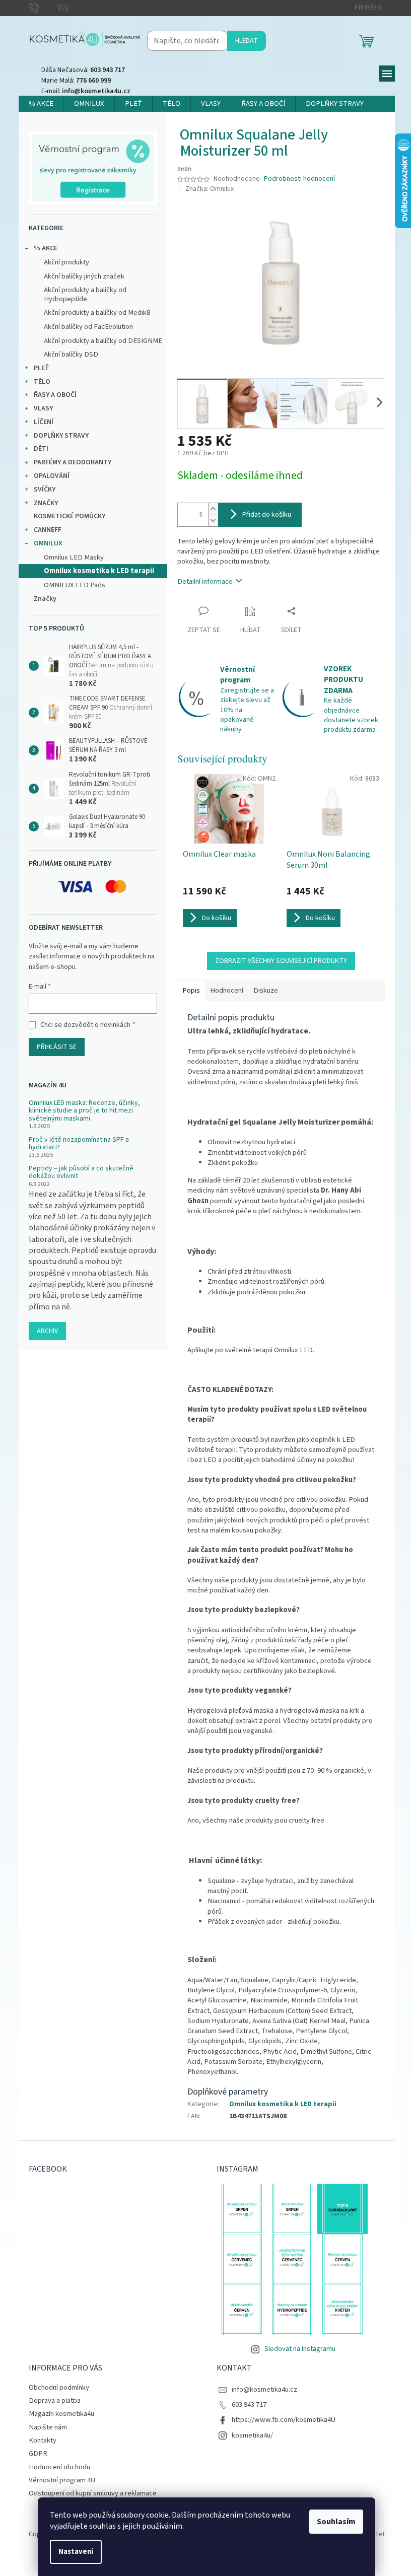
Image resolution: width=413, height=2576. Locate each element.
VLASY (43, 408)
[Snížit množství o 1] (213, 520)
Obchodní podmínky (59, 2387)
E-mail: (86, 91)
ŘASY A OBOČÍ (55, 395)
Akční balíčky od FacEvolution (88, 327)
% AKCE (46, 248)
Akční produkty (66, 262)
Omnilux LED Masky (74, 557)
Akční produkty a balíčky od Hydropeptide (85, 294)
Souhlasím (336, 2522)
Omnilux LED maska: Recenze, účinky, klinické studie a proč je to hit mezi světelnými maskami (84, 1111)
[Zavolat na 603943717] (44, 8)
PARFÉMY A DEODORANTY (73, 462)
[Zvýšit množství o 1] (213, 509)
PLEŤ (42, 368)
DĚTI (41, 449)
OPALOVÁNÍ (52, 476)
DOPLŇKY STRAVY (61, 436)
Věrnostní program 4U (62, 2480)
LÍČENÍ (44, 422)
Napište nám (48, 2427)
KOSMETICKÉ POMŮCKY (70, 516)
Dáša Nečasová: (83, 70)
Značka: (210, 189)
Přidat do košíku (267, 515)
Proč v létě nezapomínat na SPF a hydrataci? (79, 1144)
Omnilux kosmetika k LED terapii (99, 571)
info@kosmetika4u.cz (264, 2389)
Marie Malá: (76, 81)
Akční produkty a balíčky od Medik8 (97, 312)
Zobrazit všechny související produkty (281, 961)
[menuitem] (41, 104)
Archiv (47, 1331)
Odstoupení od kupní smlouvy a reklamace (93, 2493)
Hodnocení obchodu (59, 2467)
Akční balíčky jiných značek (84, 276)
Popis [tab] (191, 990)
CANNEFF (48, 530)
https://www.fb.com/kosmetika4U (284, 2420)
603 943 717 (249, 2405)
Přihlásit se (57, 1047)
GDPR (38, 2453)
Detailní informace (205, 581)
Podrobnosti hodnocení (299, 179)
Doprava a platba (55, 2400)
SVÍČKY (45, 490)
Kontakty (43, 2440)
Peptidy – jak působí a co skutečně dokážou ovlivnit (81, 1173)
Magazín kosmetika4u (61, 2414)
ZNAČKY (46, 503)
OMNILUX (48, 543)
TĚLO (42, 382)
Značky (45, 599)
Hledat (247, 41)
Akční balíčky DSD (71, 354)
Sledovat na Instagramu (300, 2349)
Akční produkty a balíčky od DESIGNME (103, 341)
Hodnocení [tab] (227, 990)
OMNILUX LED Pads (75, 585)
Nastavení (76, 2552)
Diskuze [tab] (266, 990)
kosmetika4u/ (252, 2435)
